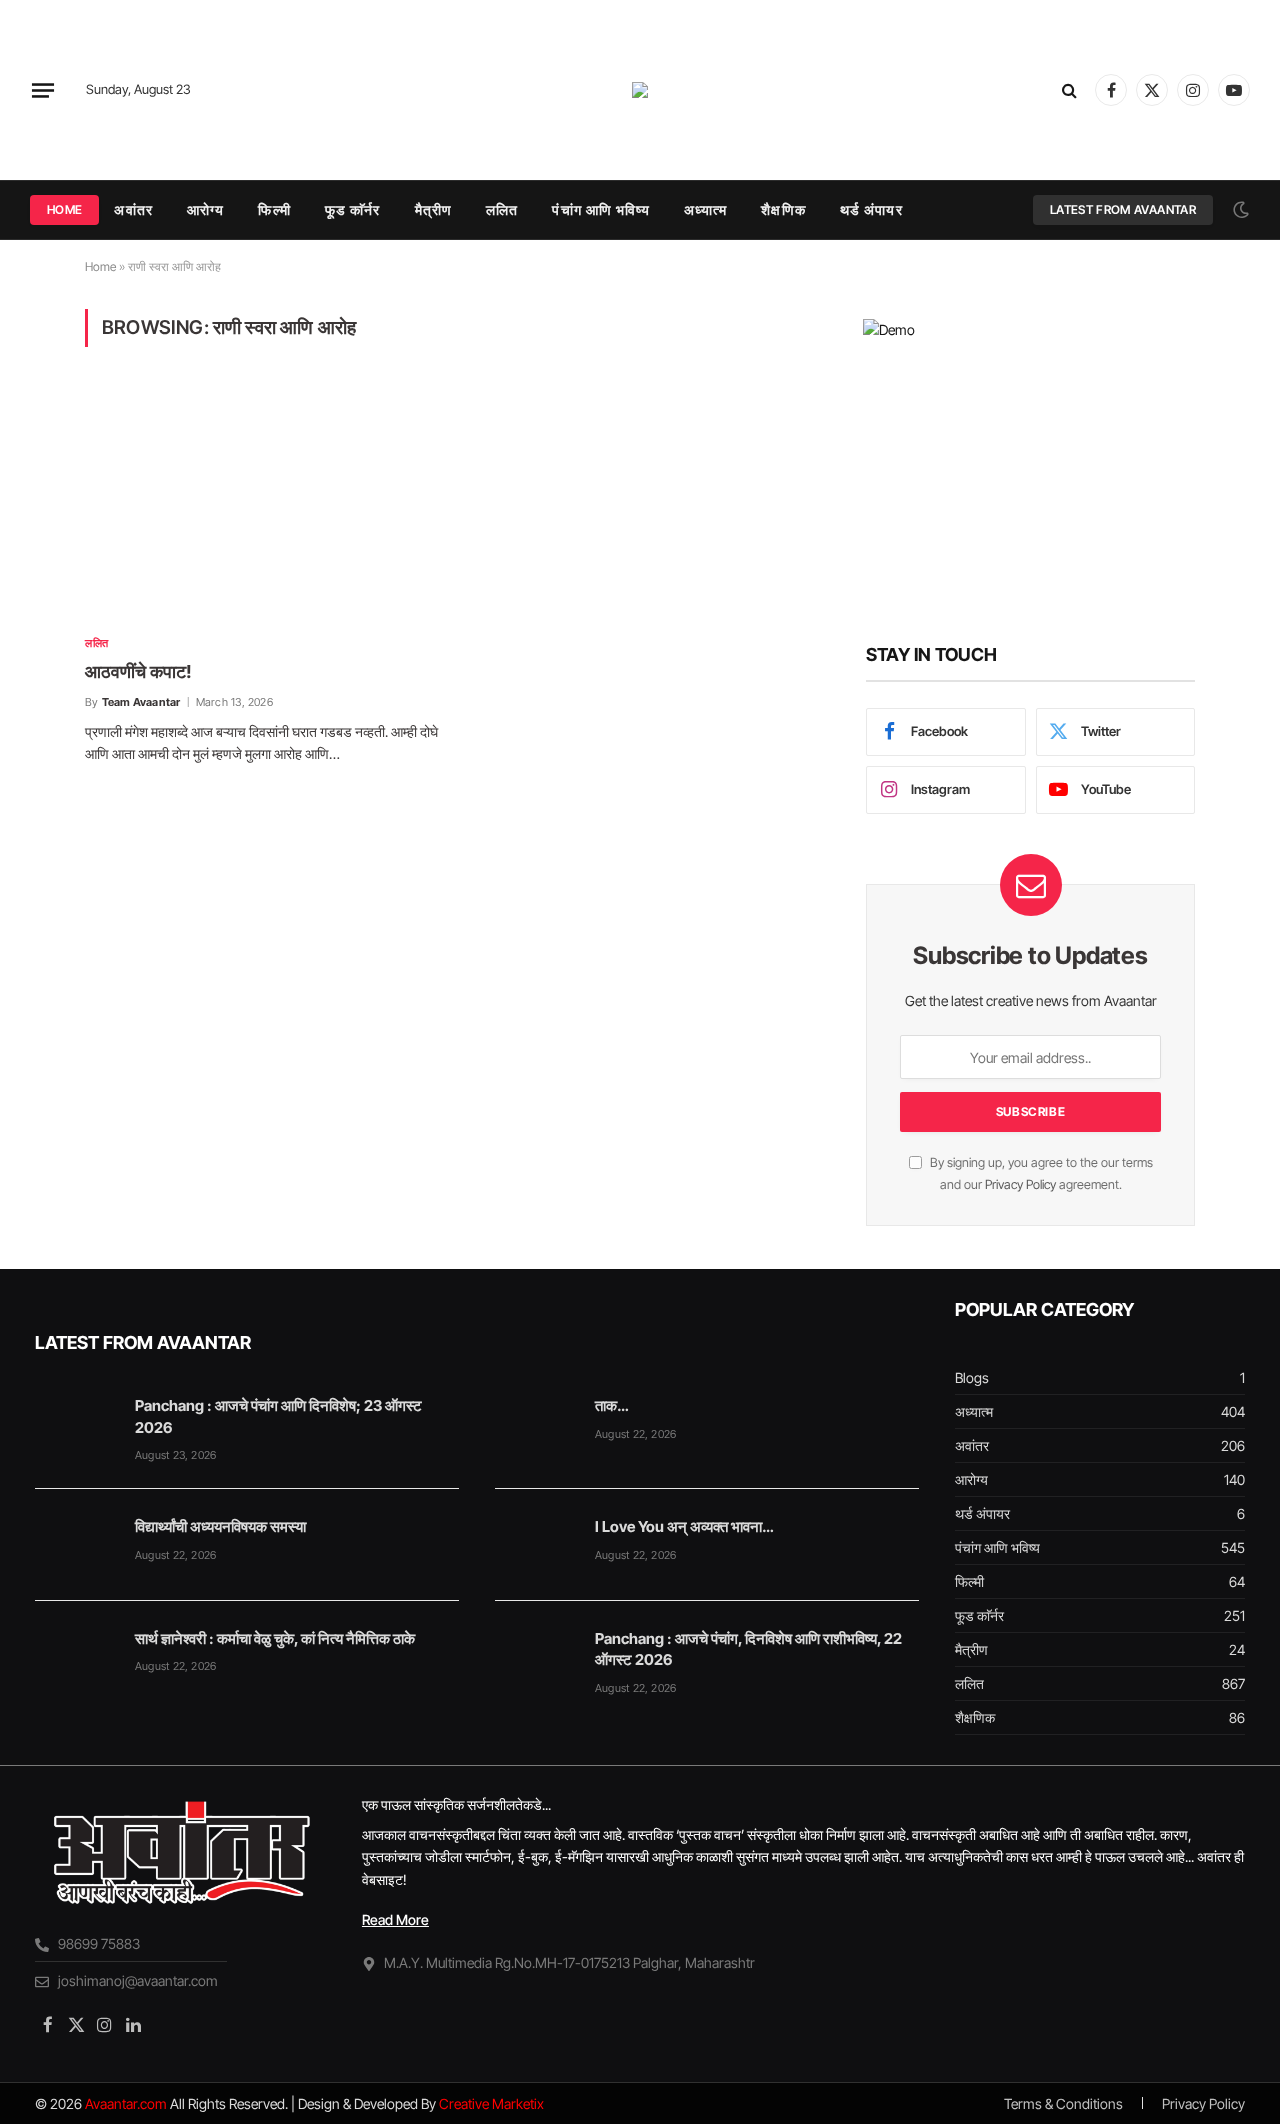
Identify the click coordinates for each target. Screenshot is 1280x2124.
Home (64, 209)
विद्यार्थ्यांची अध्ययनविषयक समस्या (220, 1526)
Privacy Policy (1020, 1184)
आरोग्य (205, 209)
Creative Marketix (491, 2103)
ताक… (611, 1405)
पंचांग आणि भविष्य (600, 209)
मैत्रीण (433, 209)
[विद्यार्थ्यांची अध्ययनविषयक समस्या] (76, 1545)
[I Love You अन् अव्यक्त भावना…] (536, 1545)
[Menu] (43, 90)
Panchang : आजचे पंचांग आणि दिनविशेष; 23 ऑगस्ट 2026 (278, 1416)
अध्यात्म (706, 209)
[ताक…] (536, 1424)
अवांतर (133, 209)
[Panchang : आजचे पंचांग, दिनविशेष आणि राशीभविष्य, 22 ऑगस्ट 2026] (536, 1657)
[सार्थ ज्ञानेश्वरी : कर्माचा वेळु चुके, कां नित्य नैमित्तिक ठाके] (76, 1657)
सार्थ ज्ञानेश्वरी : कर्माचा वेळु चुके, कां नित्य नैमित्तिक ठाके (275, 1638)
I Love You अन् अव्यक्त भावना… (684, 1526)
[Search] (1069, 90)
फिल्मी (274, 209)
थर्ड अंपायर (871, 209)
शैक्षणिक (783, 209)
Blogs (972, 1377)
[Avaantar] (640, 90)
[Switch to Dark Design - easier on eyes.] (1239, 210)
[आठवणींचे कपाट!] (264, 502)
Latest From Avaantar (1123, 209)
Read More (395, 1919)
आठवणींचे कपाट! (138, 671)
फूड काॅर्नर (353, 209)
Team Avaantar (141, 702)
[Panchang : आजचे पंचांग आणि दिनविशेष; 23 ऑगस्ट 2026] (76, 1424)
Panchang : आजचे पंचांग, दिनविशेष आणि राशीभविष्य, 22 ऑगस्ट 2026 (748, 1649)
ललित (502, 209)
